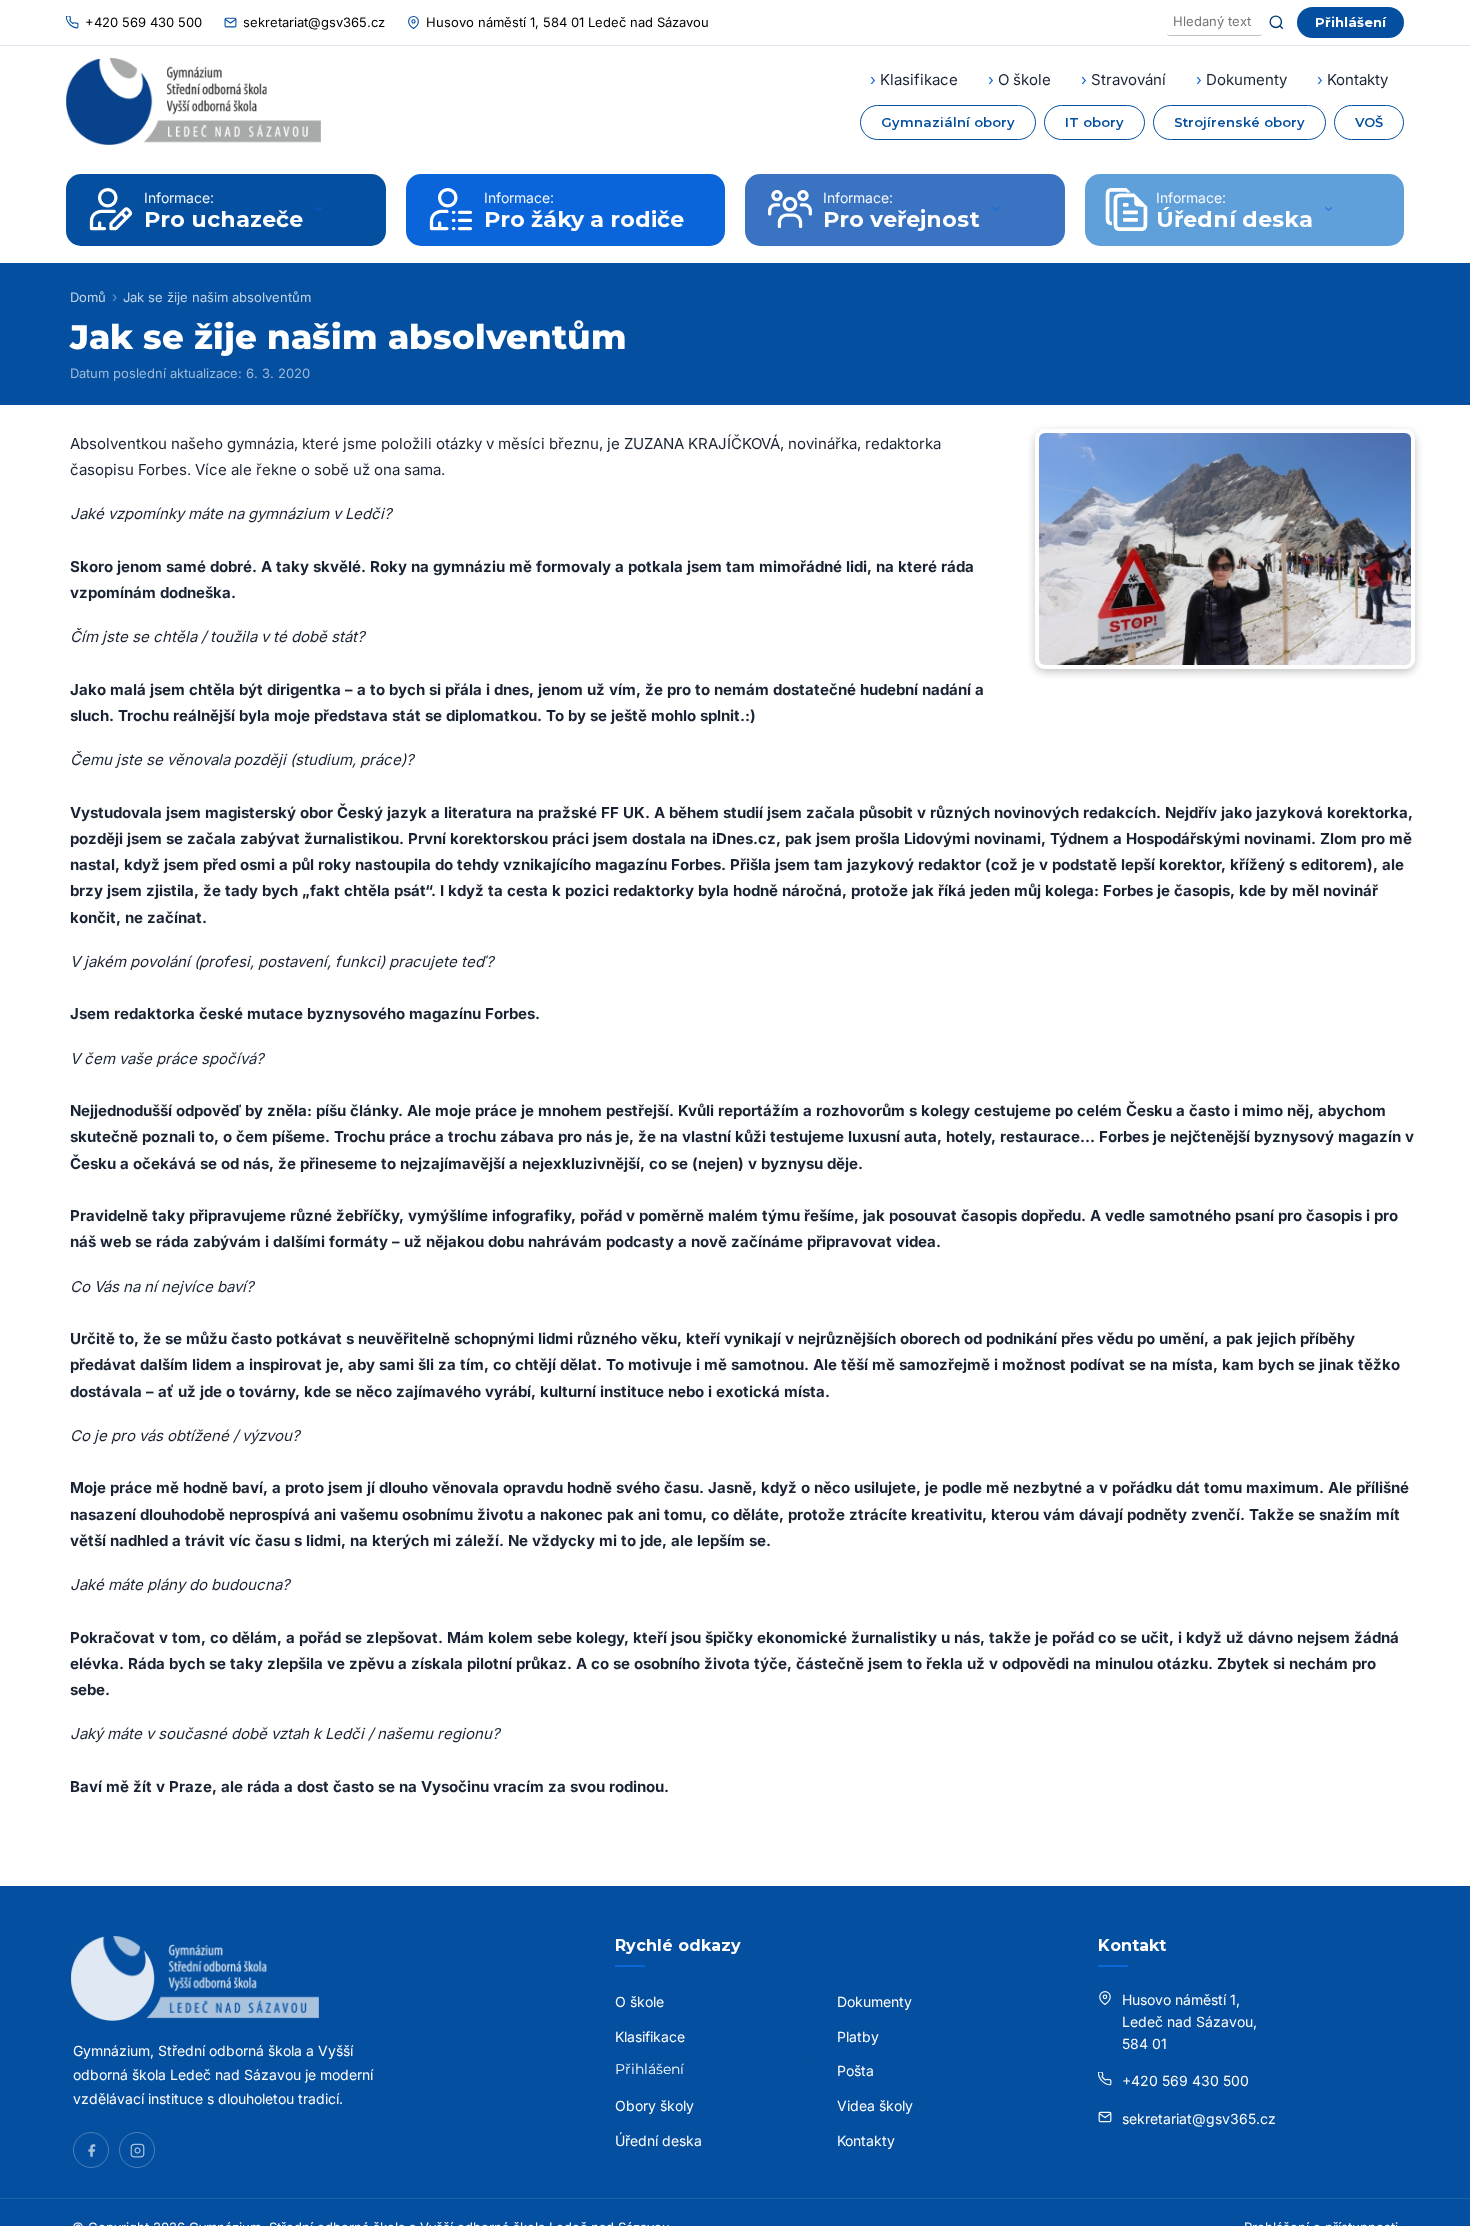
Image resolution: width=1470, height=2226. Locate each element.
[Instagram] (137, 2150)
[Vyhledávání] (1214, 22)
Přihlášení (1350, 22)
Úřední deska (658, 2140)
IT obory (1094, 122)
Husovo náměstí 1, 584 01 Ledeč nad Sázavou (567, 22)
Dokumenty (1246, 79)
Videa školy (875, 2105)
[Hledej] (1276, 22)
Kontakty (1357, 79)
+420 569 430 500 (143, 22)
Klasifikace (919, 79)
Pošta (855, 2070)
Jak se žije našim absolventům (217, 297)
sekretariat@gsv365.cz (314, 22)
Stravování (1128, 79)
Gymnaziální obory (948, 122)
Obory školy (654, 2105)
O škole (1024, 79)
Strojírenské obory (1239, 122)
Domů (88, 297)
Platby (858, 2036)
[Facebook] (91, 2150)
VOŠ (1369, 122)
